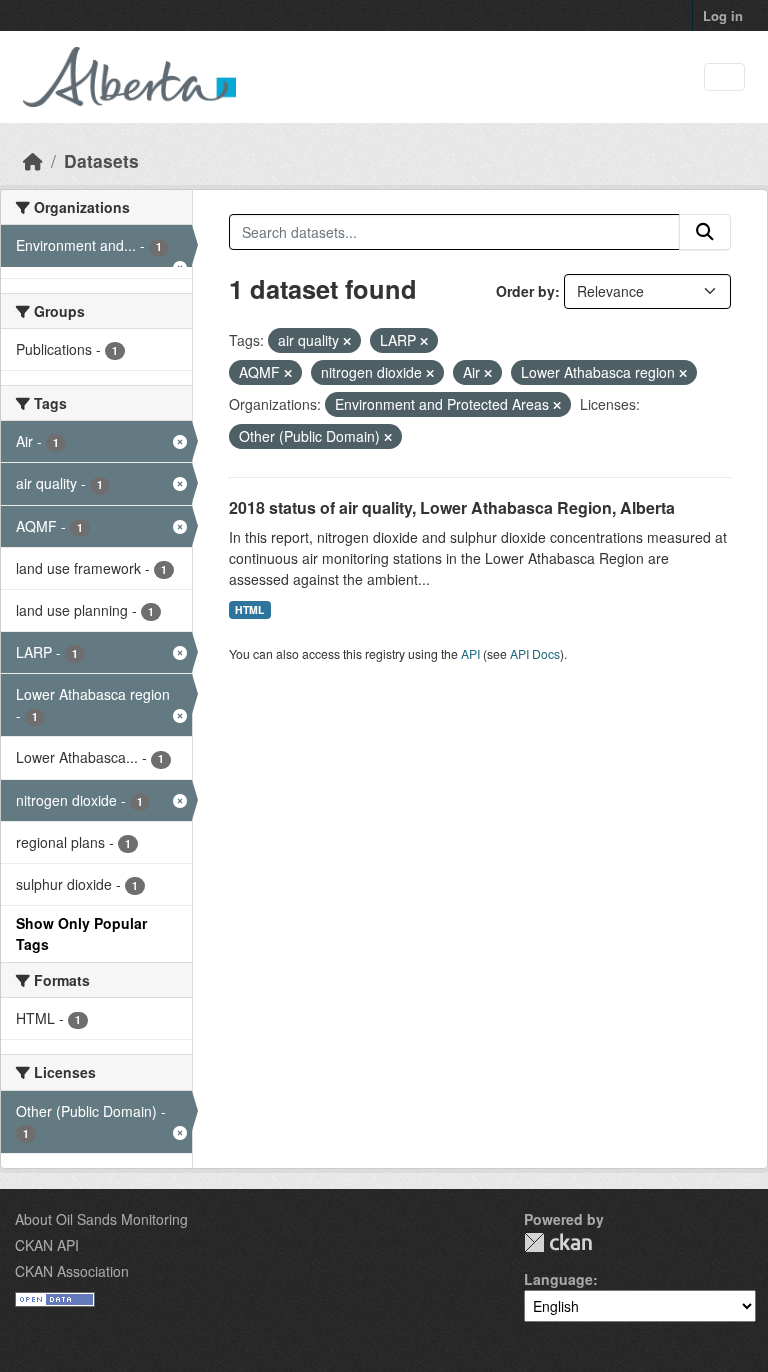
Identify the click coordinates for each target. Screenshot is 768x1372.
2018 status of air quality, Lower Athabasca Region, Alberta (452, 507)
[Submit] (705, 232)
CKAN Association (72, 1271)
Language (558, 1279)
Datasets (101, 160)
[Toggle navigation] (724, 77)
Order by (525, 291)
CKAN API (47, 1245)
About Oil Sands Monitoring (101, 1219)
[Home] (33, 160)
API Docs (535, 653)
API (470, 653)
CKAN (558, 1242)
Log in (723, 15)
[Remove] (347, 341)
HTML (249, 609)
